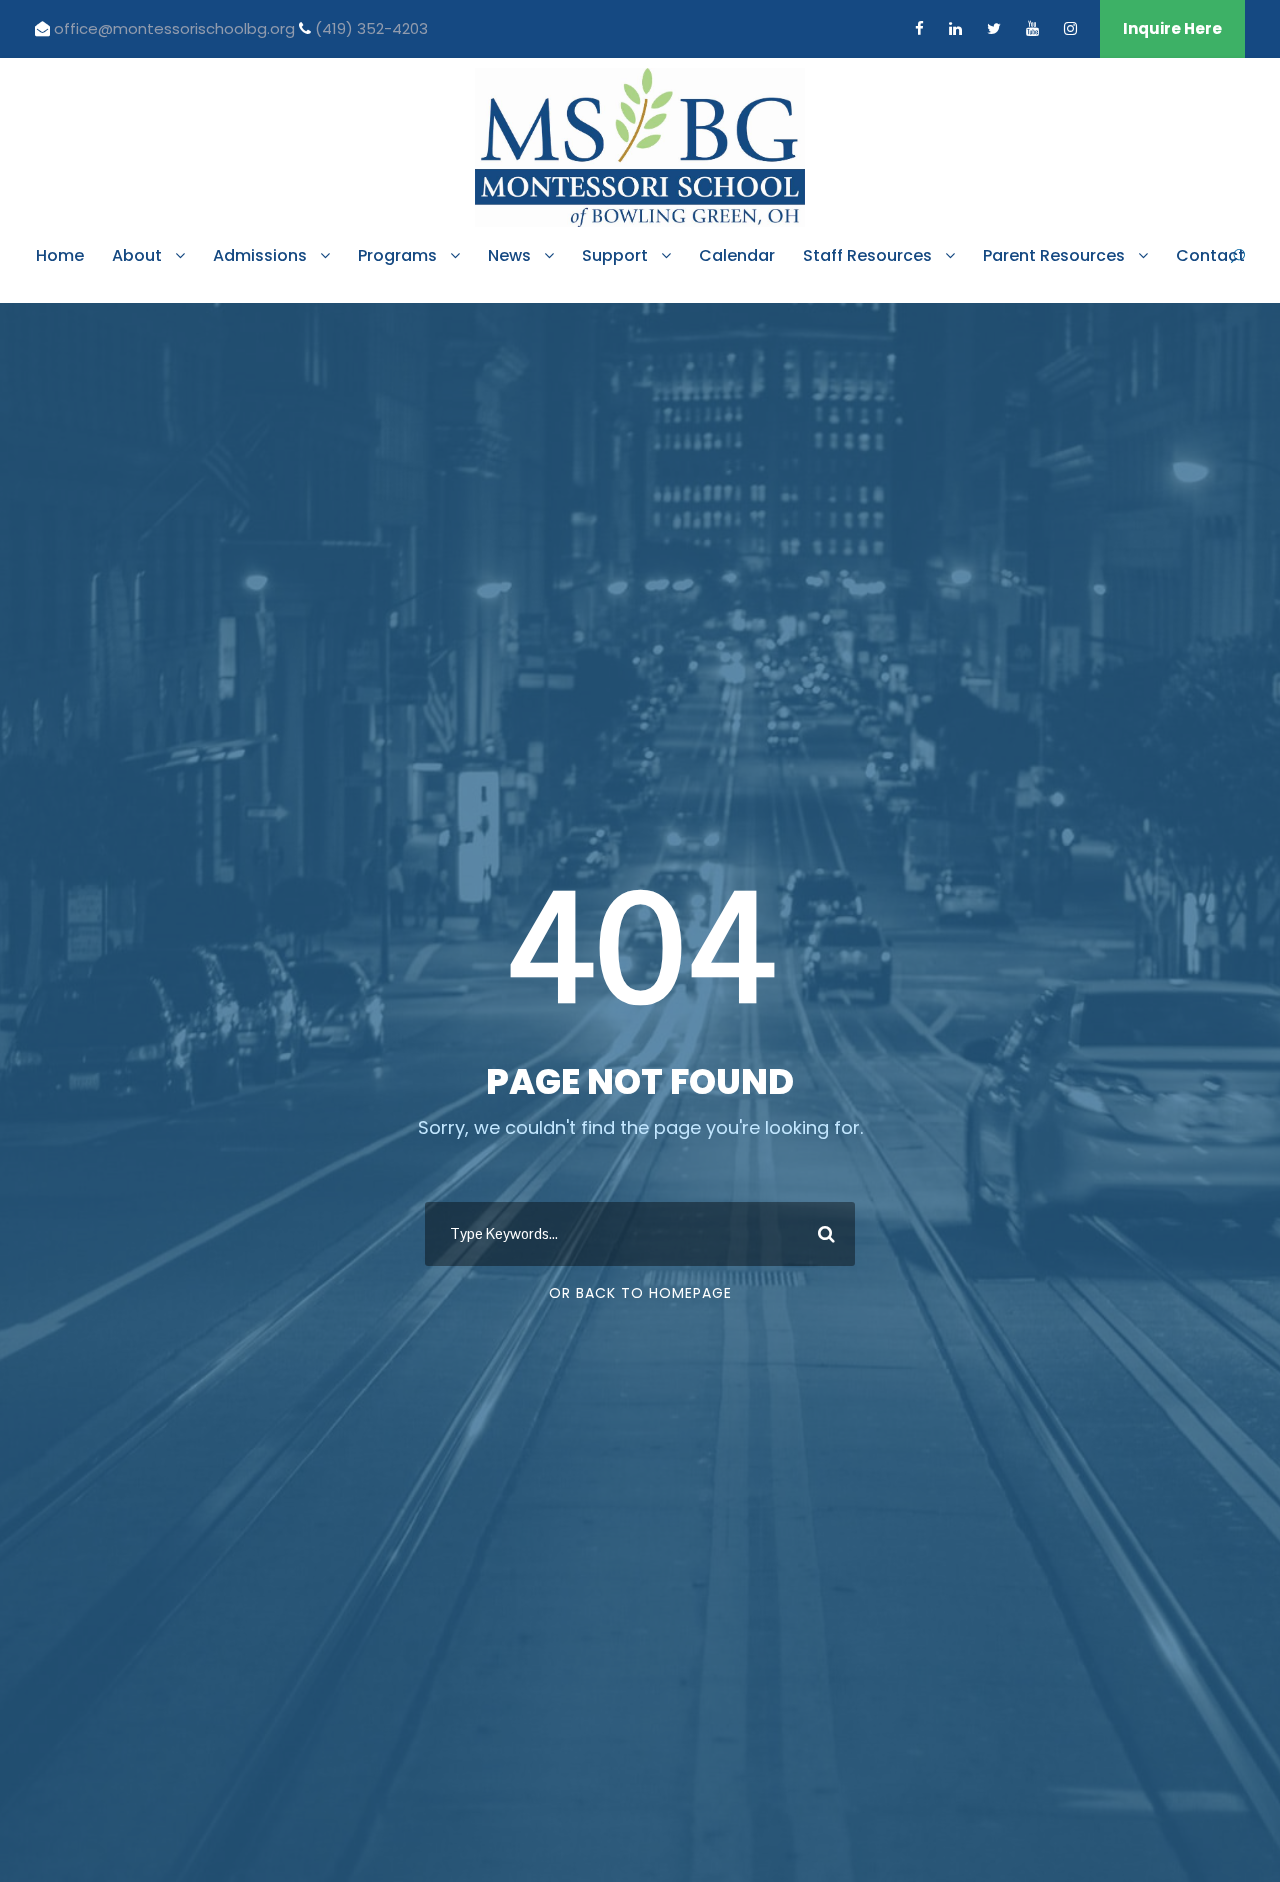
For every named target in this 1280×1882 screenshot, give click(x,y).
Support (615, 255)
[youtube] (1032, 28)
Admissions (260, 255)
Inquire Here (1172, 28)
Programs (397, 255)
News (509, 255)
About (137, 255)
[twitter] (994, 28)
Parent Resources (1054, 255)
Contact (1210, 255)
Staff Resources (867, 255)
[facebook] (919, 28)
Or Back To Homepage (640, 1293)
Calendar (737, 255)
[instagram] (1070, 28)
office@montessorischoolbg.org (176, 28)
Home (60, 255)
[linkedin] (955, 28)
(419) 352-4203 (371, 28)
